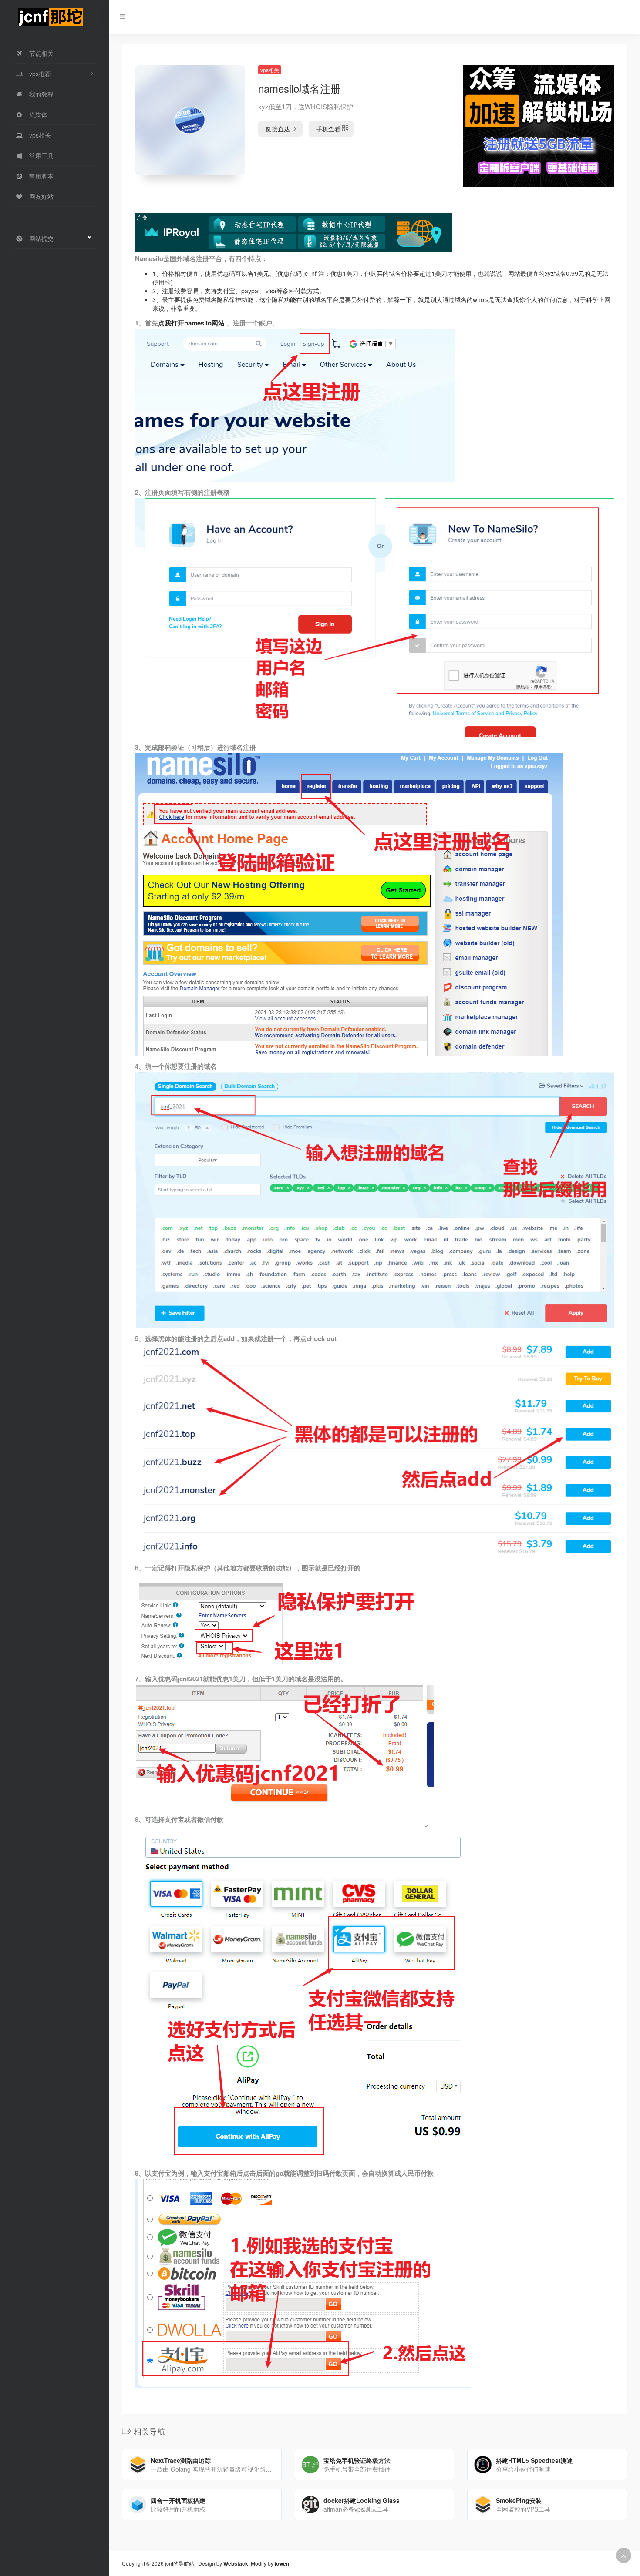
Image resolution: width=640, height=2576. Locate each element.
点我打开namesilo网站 (191, 323)
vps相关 (270, 70)
